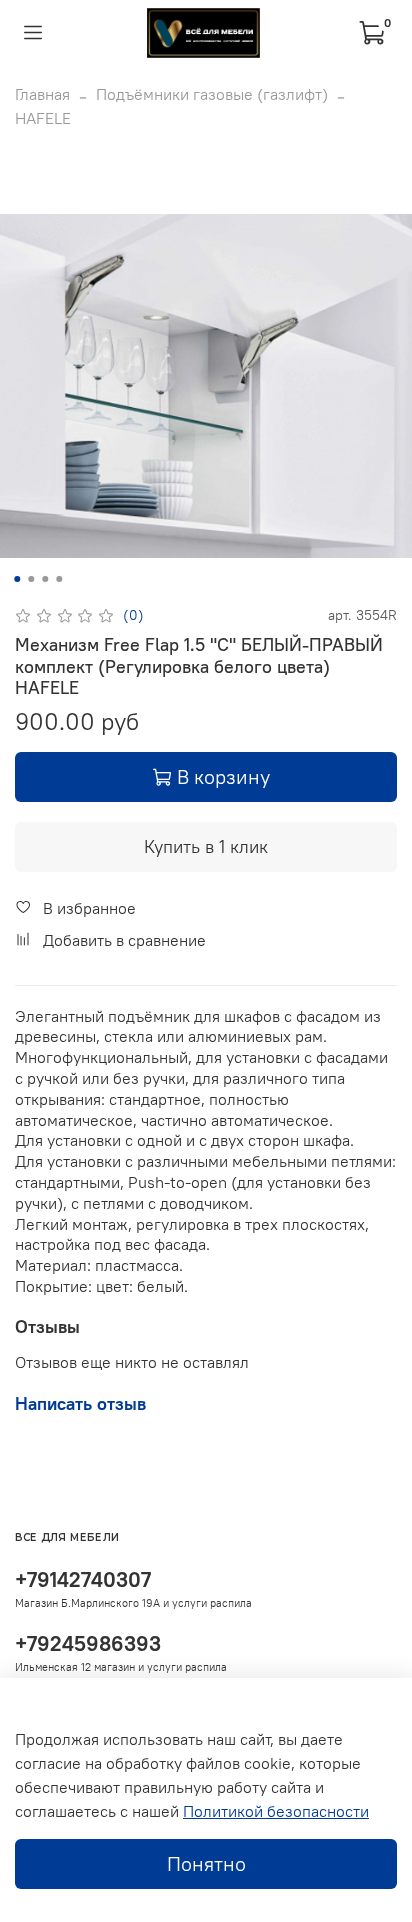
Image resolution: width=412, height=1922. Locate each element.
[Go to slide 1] (17, 579)
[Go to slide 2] (31, 579)
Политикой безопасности (276, 1811)
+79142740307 (83, 1579)
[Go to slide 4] (59, 579)
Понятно (206, 1863)
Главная (42, 94)
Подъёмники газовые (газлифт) (212, 94)
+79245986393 (88, 1643)
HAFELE (43, 118)
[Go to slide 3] (45, 579)
